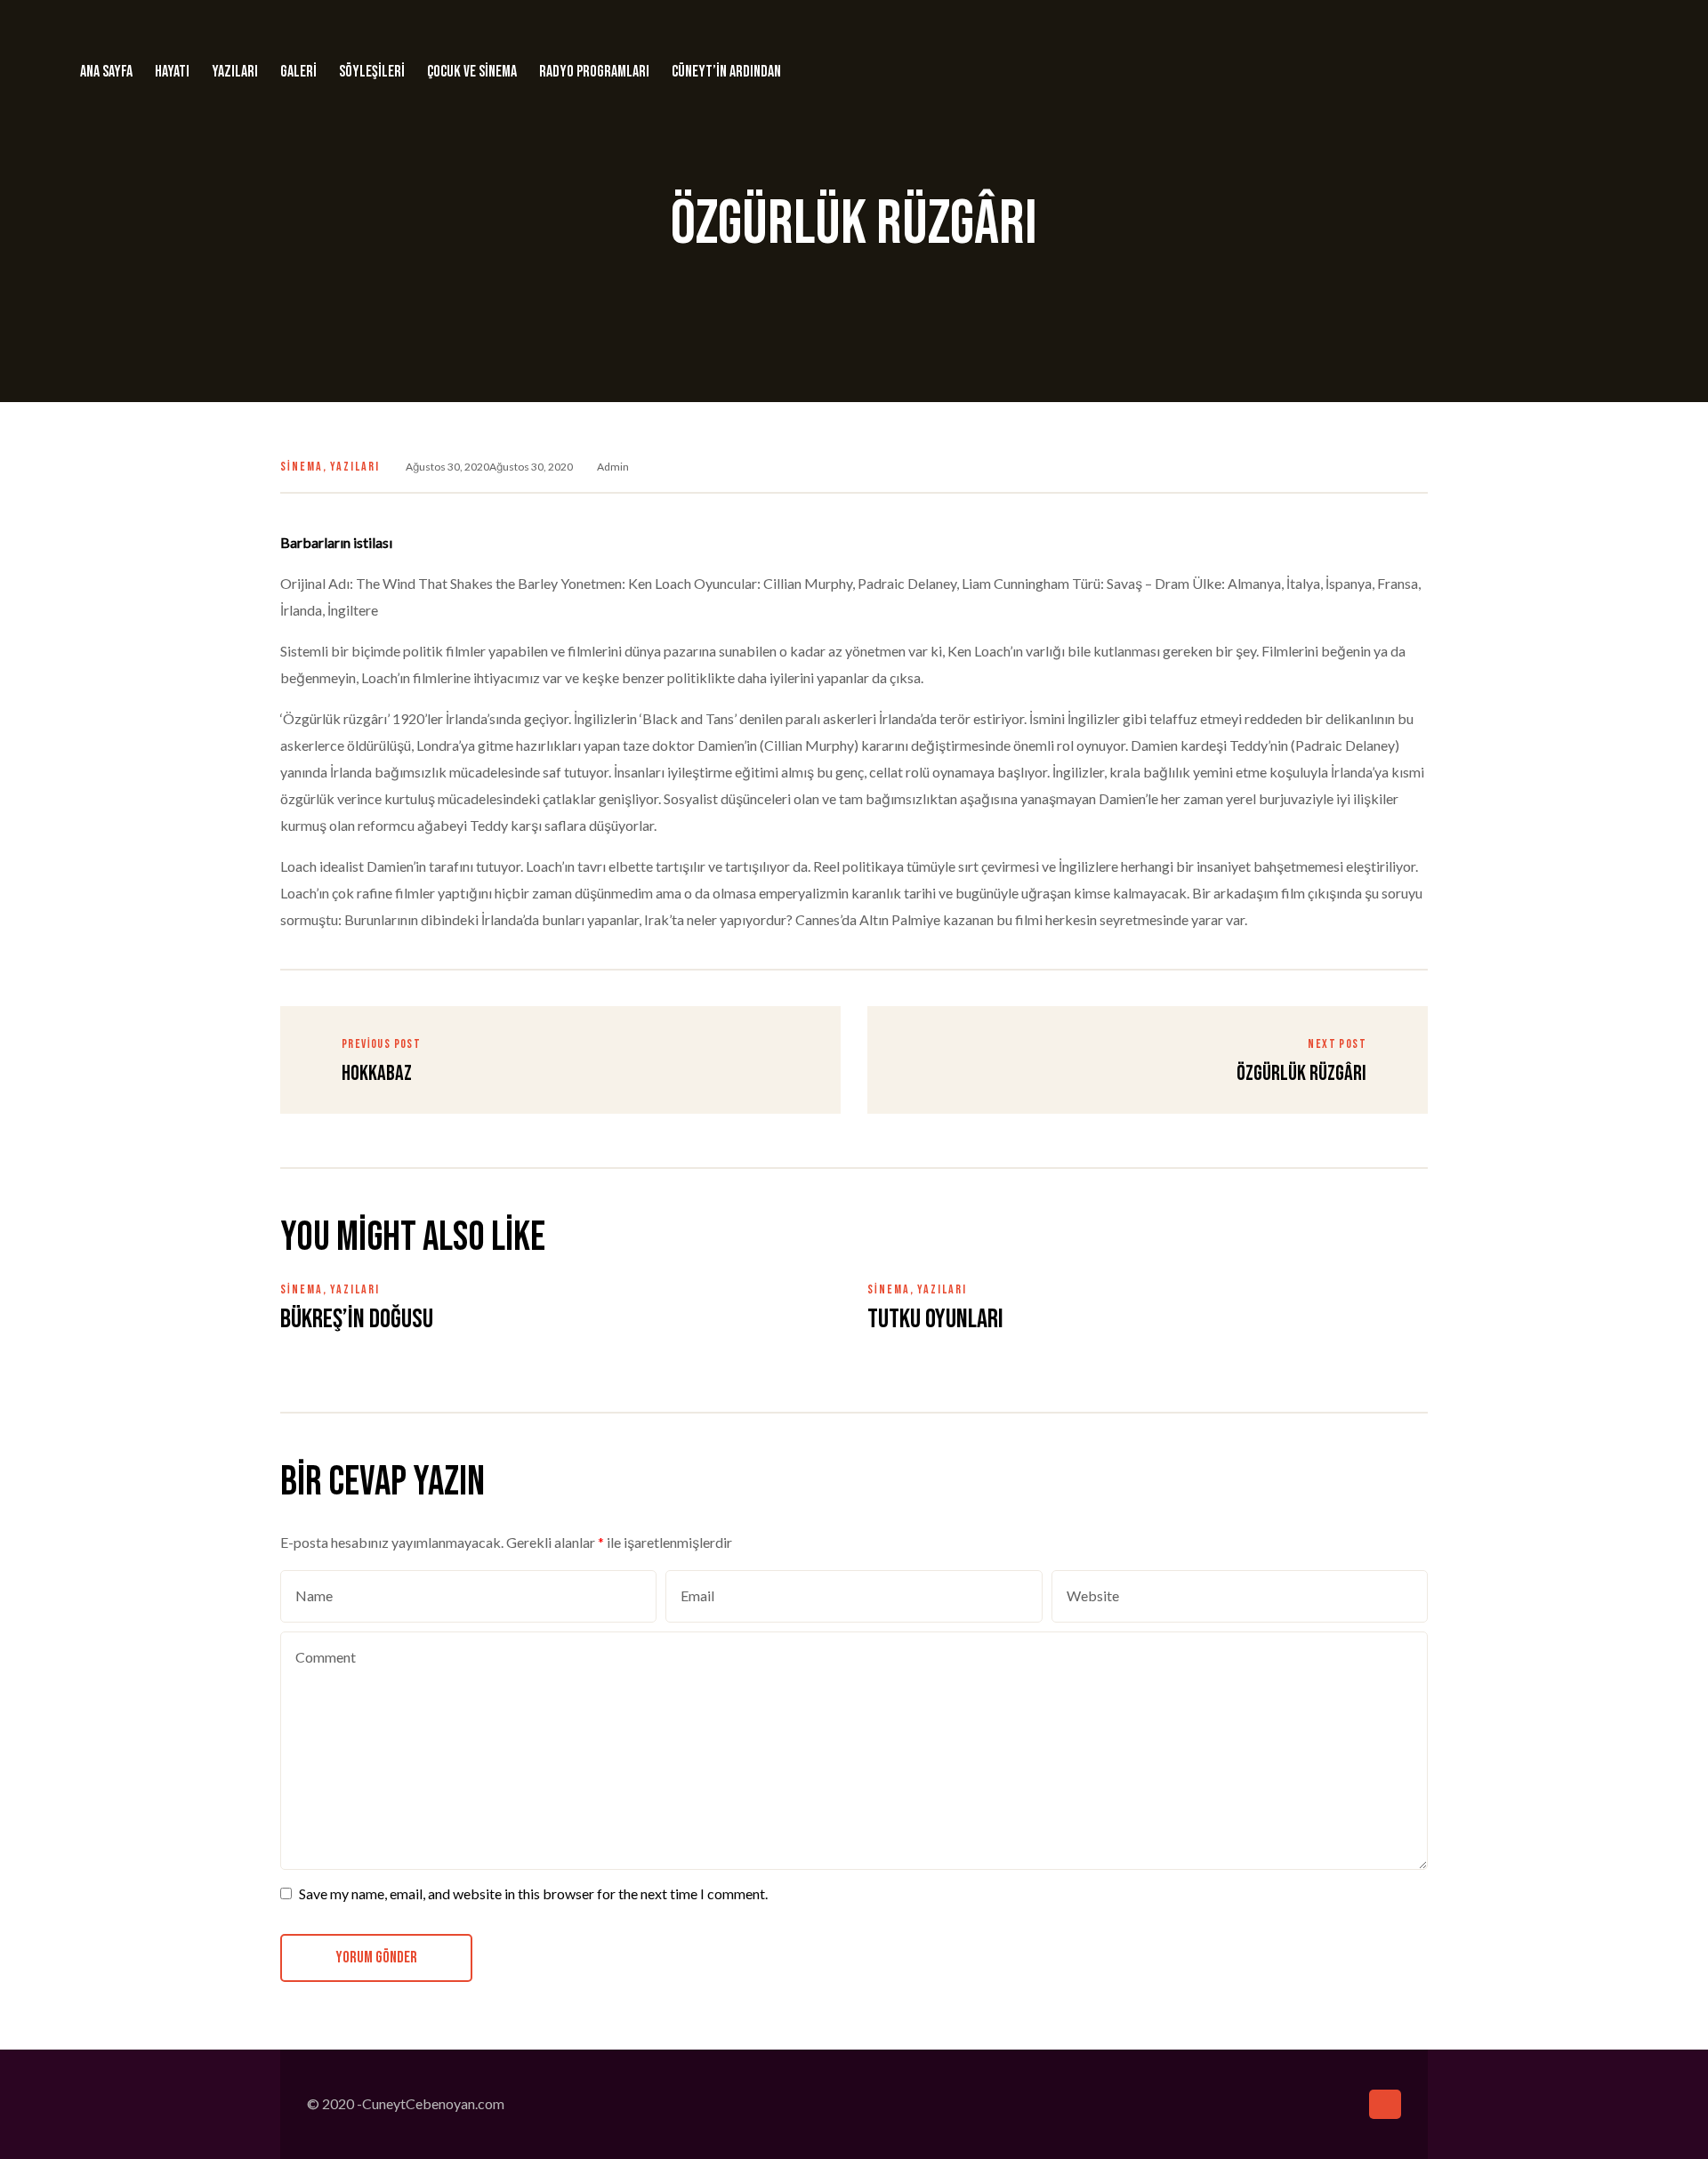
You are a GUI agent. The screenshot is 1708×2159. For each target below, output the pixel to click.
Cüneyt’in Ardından (726, 72)
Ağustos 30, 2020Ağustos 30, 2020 (489, 467)
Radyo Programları (594, 72)
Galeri (298, 72)
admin (613, 467)
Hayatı (172, 72)
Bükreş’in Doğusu (357, 1319)
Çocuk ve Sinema (472, 72)
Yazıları (235, 72)
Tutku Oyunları (935, 1319)
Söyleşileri (372, 72)
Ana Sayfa (106, 72)
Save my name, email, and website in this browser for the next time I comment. (533, 1893)
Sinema (302, 467)
